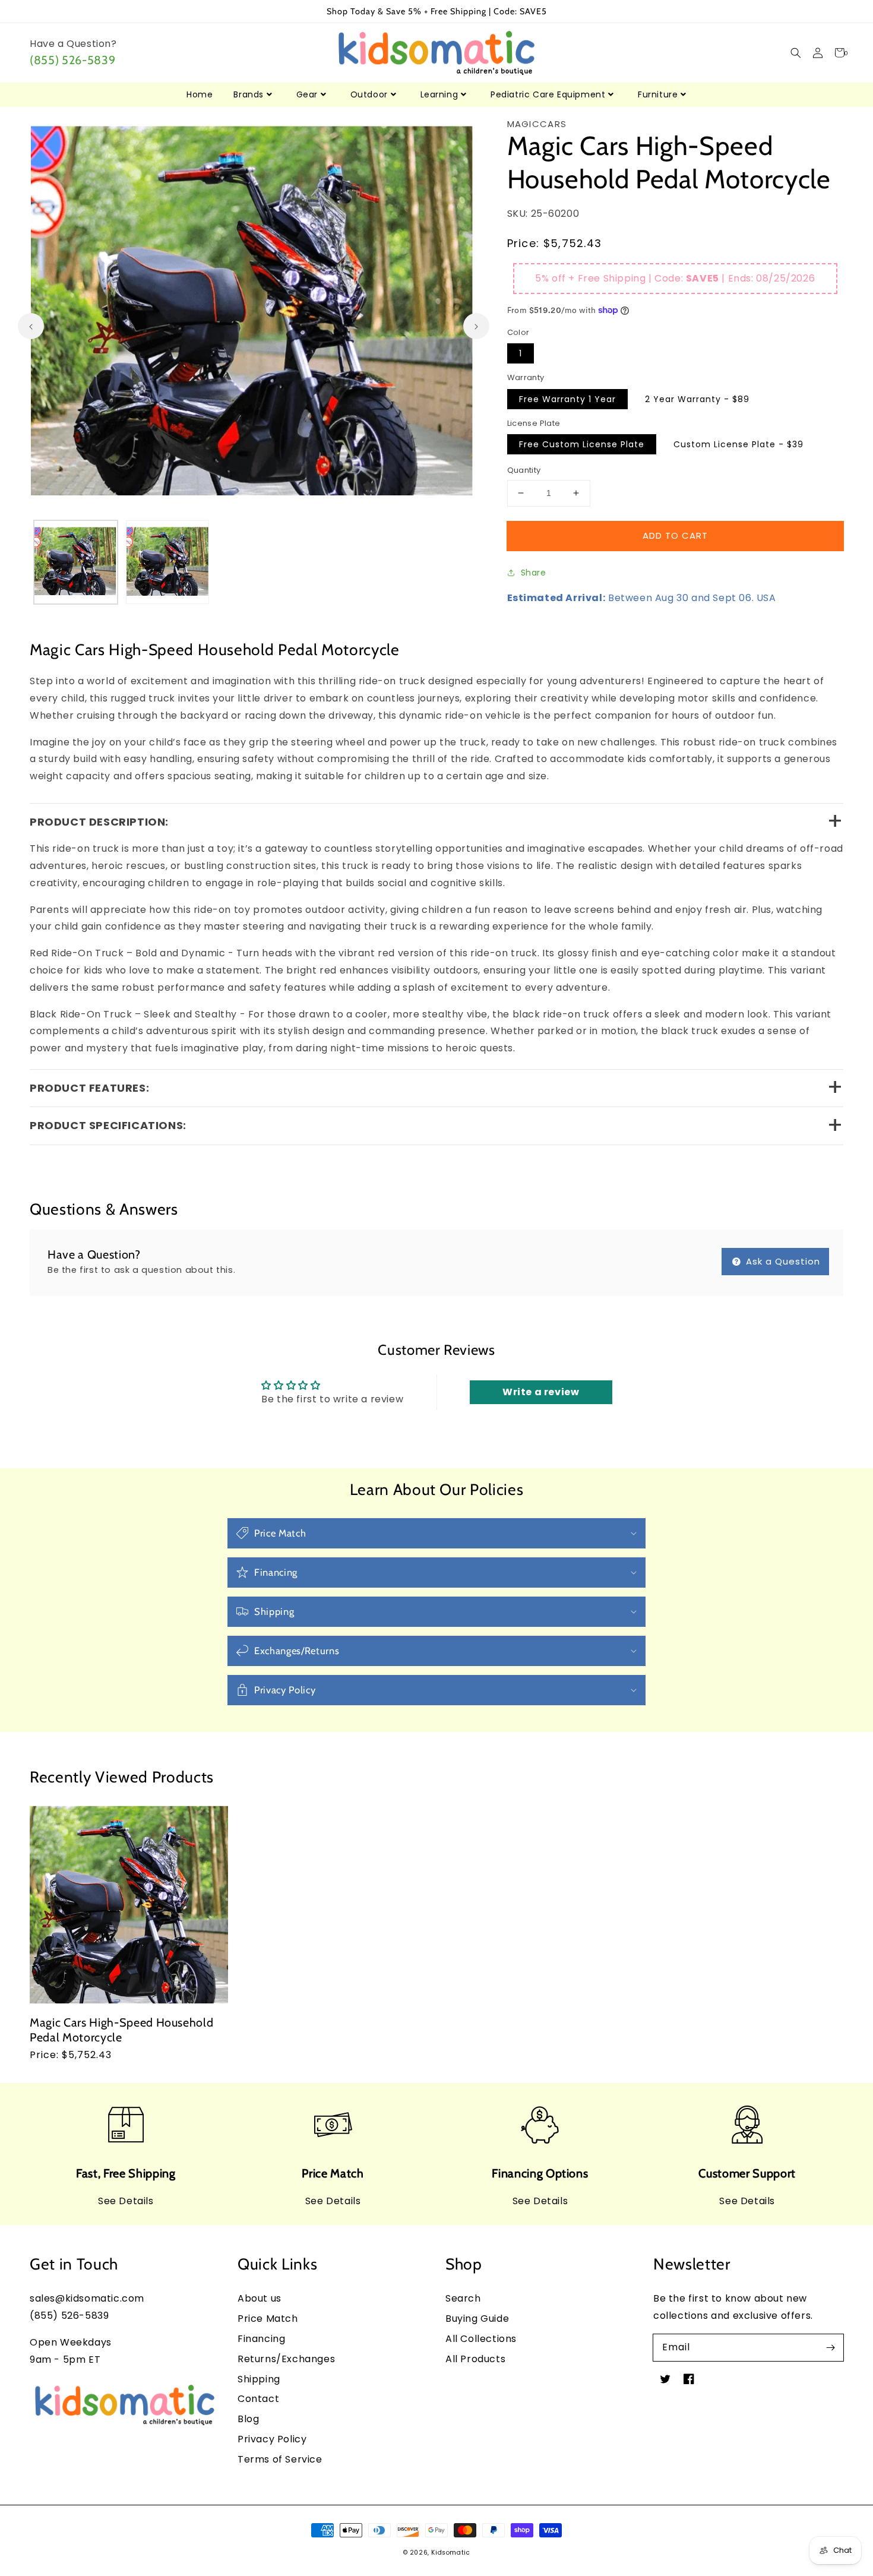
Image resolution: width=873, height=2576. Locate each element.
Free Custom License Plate (582, 444)
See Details (126, 2201)
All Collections (481, 2339)
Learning (439, 94)
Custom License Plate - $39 (738, 444)
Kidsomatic (450, 2553)
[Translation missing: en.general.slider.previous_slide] (31, 326)
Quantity (524, 470)
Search (463, 2298)
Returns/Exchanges (286, 2359)
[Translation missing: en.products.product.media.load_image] (76, 562)
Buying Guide (477, 2319)
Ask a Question (782, 1261)
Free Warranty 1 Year (567, 399)
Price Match (268, 2319)
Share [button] (534, 573)
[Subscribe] (830, 2347)
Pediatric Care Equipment (548, 94)
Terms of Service (280, 2459)
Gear (307, 94)
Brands (249, 94)
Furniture (658, 94)
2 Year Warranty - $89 (697, 399)
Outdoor (369, 94)
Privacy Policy (272, 2439)
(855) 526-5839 (72, 60)
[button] (795, 53)
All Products (475, 2359)
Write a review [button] (541, 1392)
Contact (258, 2399)
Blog (248, 2419)
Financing (261, 2339)
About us (260, 2298)
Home (200, 94)
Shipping (259, 2379)
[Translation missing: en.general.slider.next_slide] (476, 326)
